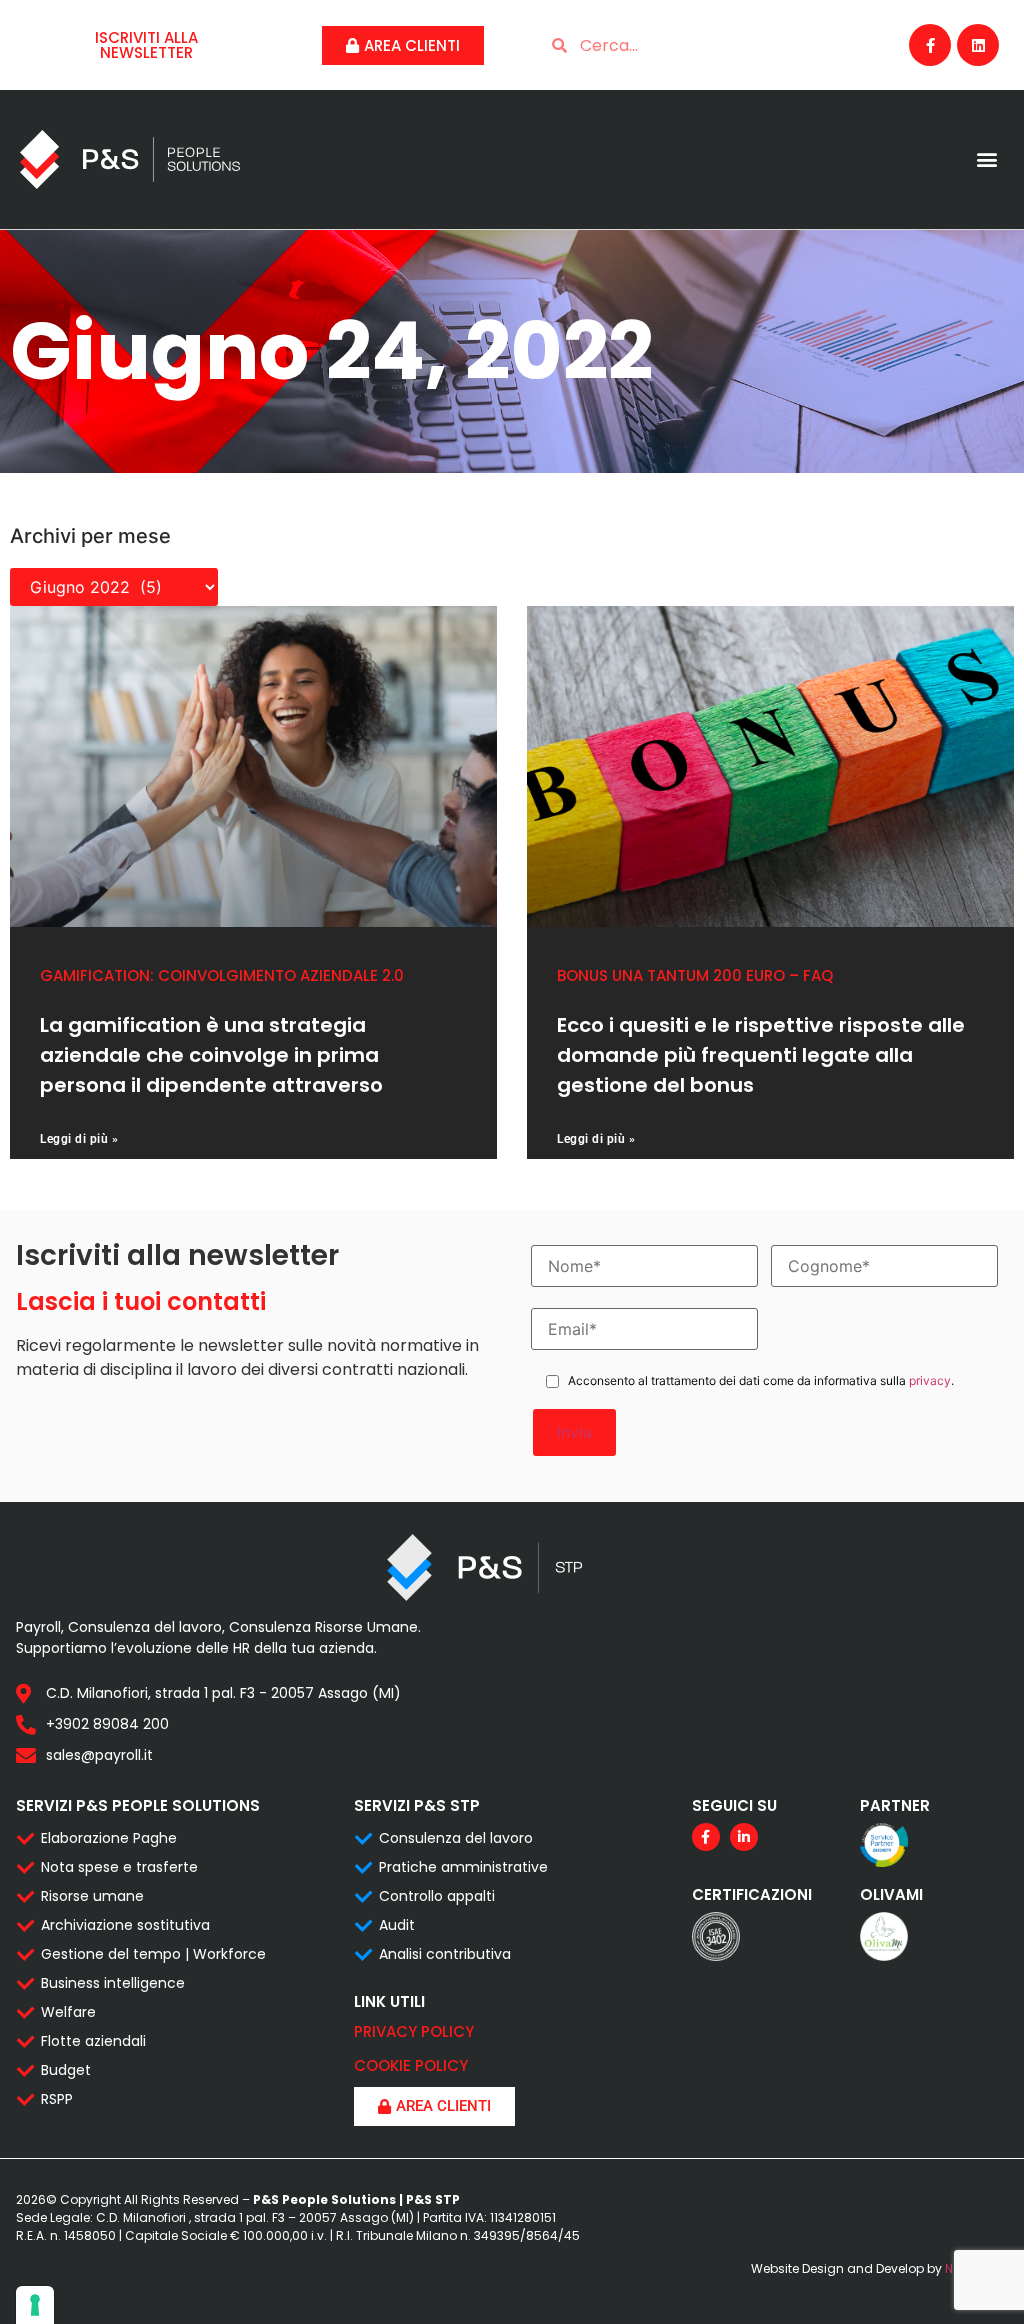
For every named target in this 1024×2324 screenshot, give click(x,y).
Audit (397, 1925)
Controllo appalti (437, 1896)
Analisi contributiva (445, 1954)
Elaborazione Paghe (109, 1838)
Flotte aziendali (93, 2041)
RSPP (57, 2099)
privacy (930, 1380)
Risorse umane (92, 1896)
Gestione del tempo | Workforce (153, 1954)
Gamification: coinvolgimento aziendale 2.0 (222, 975)
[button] (987, 159)
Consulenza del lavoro (456, 1838)
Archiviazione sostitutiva (125, 1925)
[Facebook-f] (930, 45)
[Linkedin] (978, 45)
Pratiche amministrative (463, 1867)
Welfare (68, 2012)
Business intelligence (113, 1983)
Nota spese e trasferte (119, 1867)
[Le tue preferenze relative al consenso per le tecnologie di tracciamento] (35, 2305)
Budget (66, 2070)
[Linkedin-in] (744, 1837)
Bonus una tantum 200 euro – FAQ (695, 975)
